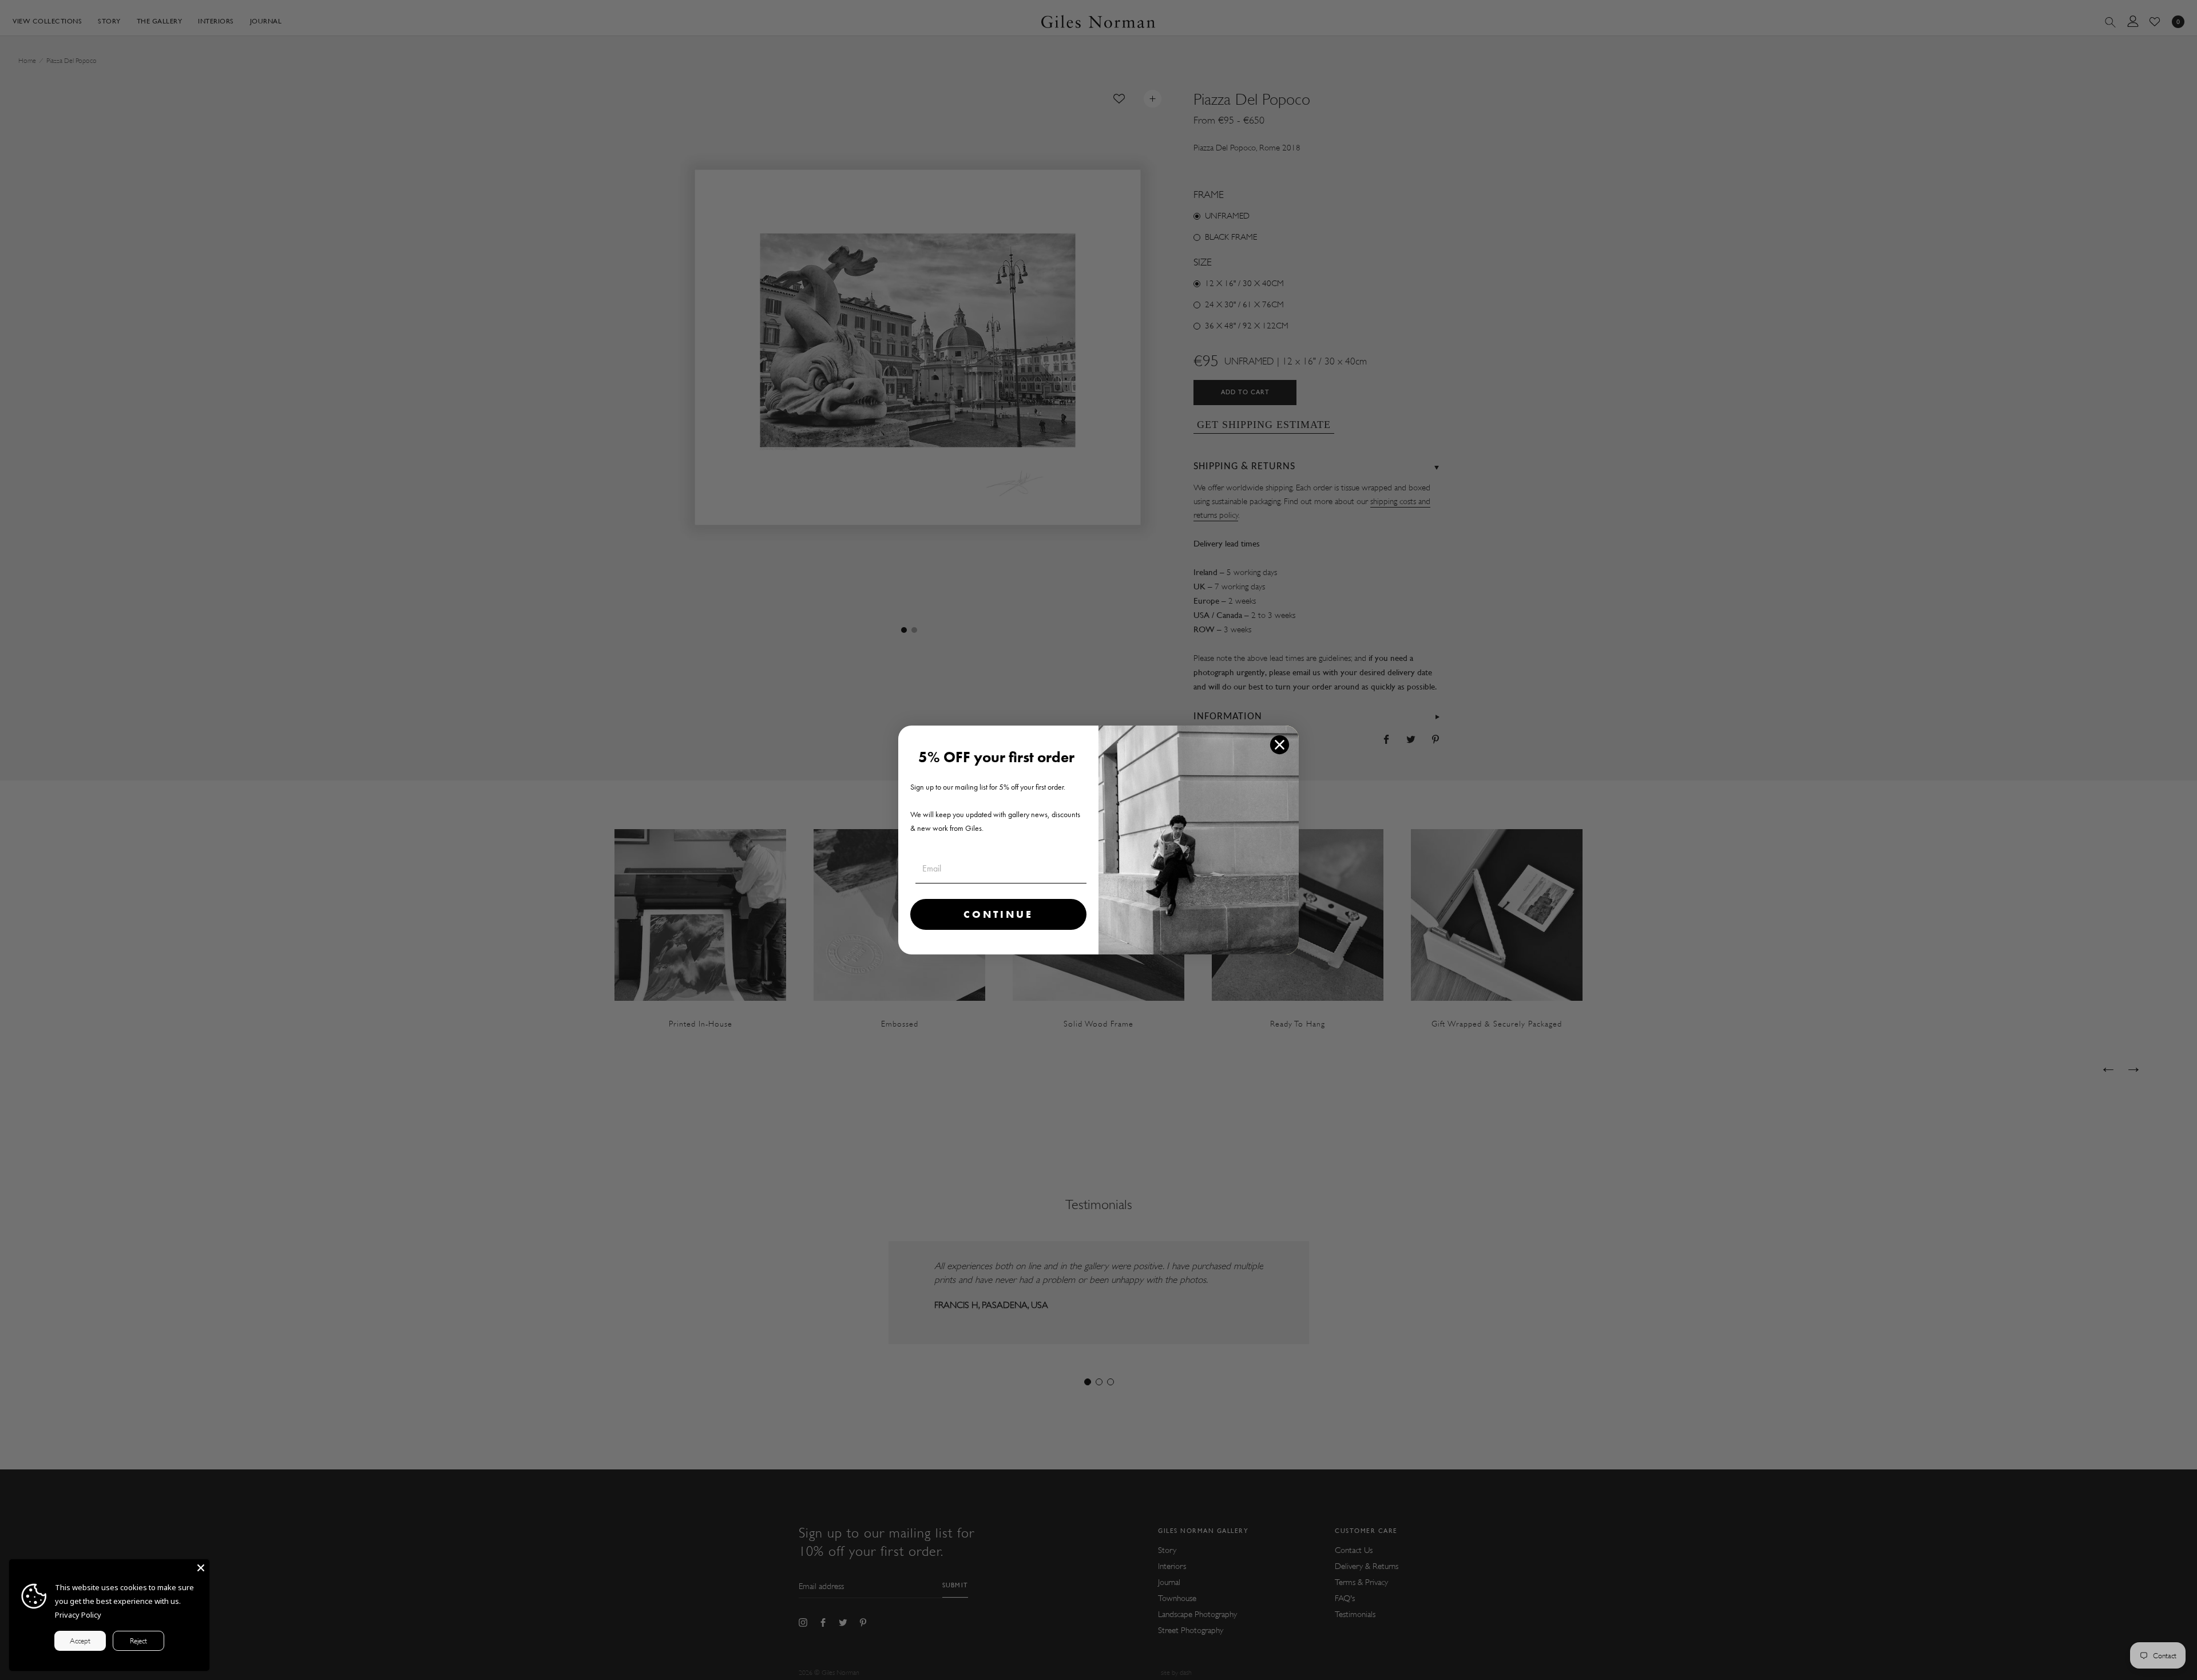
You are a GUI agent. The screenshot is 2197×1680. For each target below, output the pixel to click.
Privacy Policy (78, 1615)
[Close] (201, 1568)
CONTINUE (998, 914)
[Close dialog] (1280, 745)
